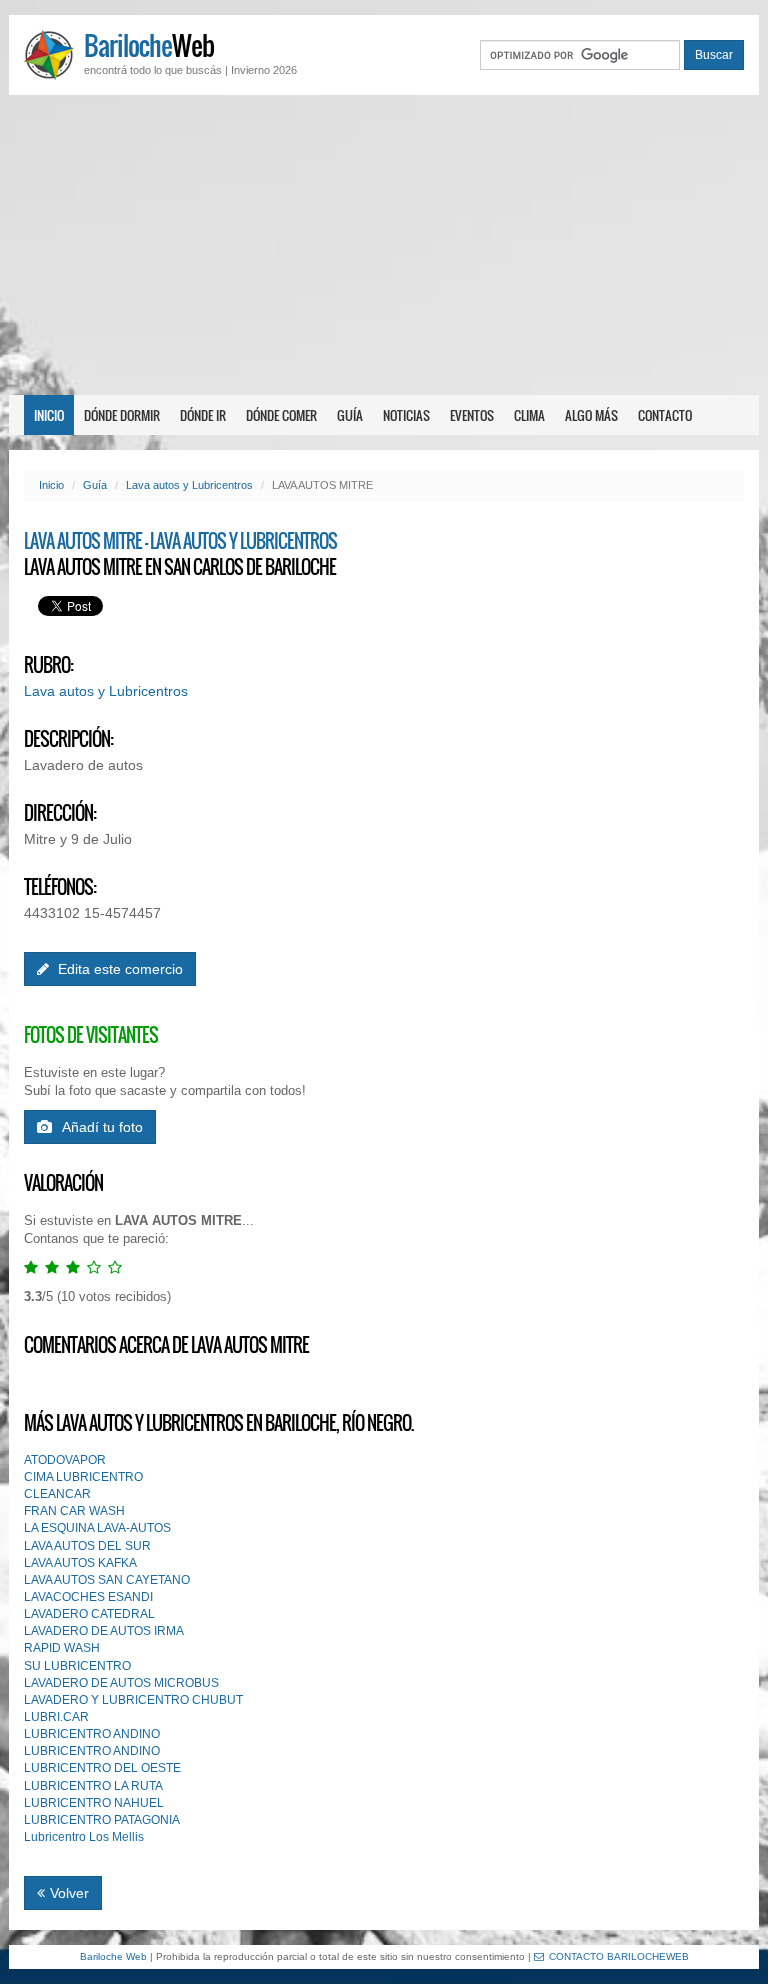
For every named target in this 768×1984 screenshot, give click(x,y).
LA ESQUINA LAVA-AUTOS (97, 1528)
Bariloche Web (113, 1956)
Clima (529, 415)
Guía (350, 415)
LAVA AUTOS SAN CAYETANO (107, 1580)
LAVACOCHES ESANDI (88, 1597)
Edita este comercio (118, 969)
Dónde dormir (122, 415)
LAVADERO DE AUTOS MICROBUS (121, 1683)
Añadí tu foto (102, 1127)
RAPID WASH (62, 1648)
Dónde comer (281, 415)
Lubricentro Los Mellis (84, 1837)
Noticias (406, 415)
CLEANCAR (57, 1494)
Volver (69, 1893)
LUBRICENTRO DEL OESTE (102, 1768)
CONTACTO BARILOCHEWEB (619, 1956)
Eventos (472, 415)
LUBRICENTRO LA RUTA (93, 1786)
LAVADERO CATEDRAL (89, 1614)
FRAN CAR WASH (74, 1511)
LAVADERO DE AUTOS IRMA (104, 1631)
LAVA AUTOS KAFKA (80, 1563)
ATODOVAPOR (65, 1460)
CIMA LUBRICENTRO (83, 1477)
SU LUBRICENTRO (77, 1666)
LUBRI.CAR (56, 1717)
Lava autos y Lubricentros (189, 485)
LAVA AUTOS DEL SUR (87, 1546)
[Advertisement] (384, 245)
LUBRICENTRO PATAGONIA (102, 1820)
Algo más (591, 415)
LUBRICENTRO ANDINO (92, 1734)
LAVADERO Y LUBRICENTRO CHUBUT (133, 1700)
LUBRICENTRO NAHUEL (94, 1803)
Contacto (665, 415)
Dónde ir (203, 415)
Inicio (49, 415)
